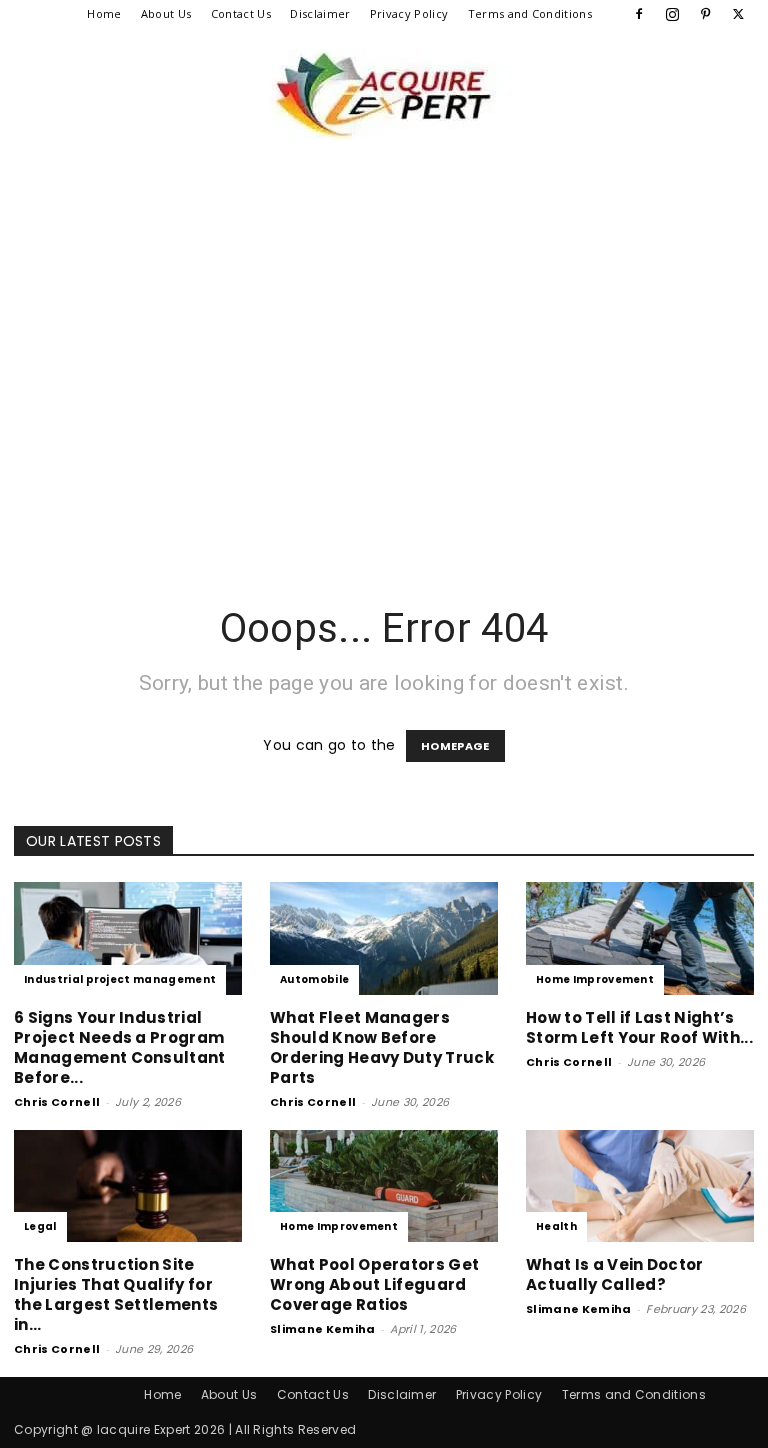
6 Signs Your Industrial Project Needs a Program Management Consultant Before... (120, 1047)
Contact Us (241, 13)
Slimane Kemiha (322, 1329)
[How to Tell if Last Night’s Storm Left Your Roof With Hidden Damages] (640, 938)
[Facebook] (639, 14)
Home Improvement (595, 979)
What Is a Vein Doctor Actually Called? (615, 1274)
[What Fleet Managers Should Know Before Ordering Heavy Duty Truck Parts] (384, 938)
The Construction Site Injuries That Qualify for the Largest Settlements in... (116, 1294)
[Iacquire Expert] (384, 94)
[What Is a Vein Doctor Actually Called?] (640, 1186)
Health (556, 1226)
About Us (166, 13)
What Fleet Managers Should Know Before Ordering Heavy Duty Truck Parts (382, 1047)
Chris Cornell (57, 1102)
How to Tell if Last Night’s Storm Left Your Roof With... (639, 1027)
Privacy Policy (409, 13)
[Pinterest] (706, 14)
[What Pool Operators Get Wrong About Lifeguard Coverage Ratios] (384, 1186)
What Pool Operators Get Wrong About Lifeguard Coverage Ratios (374, 1284)
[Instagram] (672, 14)
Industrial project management (120, 979)
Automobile (314, 979)
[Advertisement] (384, 404)
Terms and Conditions (530, 13)
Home (104, 13)
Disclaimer (320, 13)
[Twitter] (739, 14)
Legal (40, 1226)
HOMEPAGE (455, 746)
